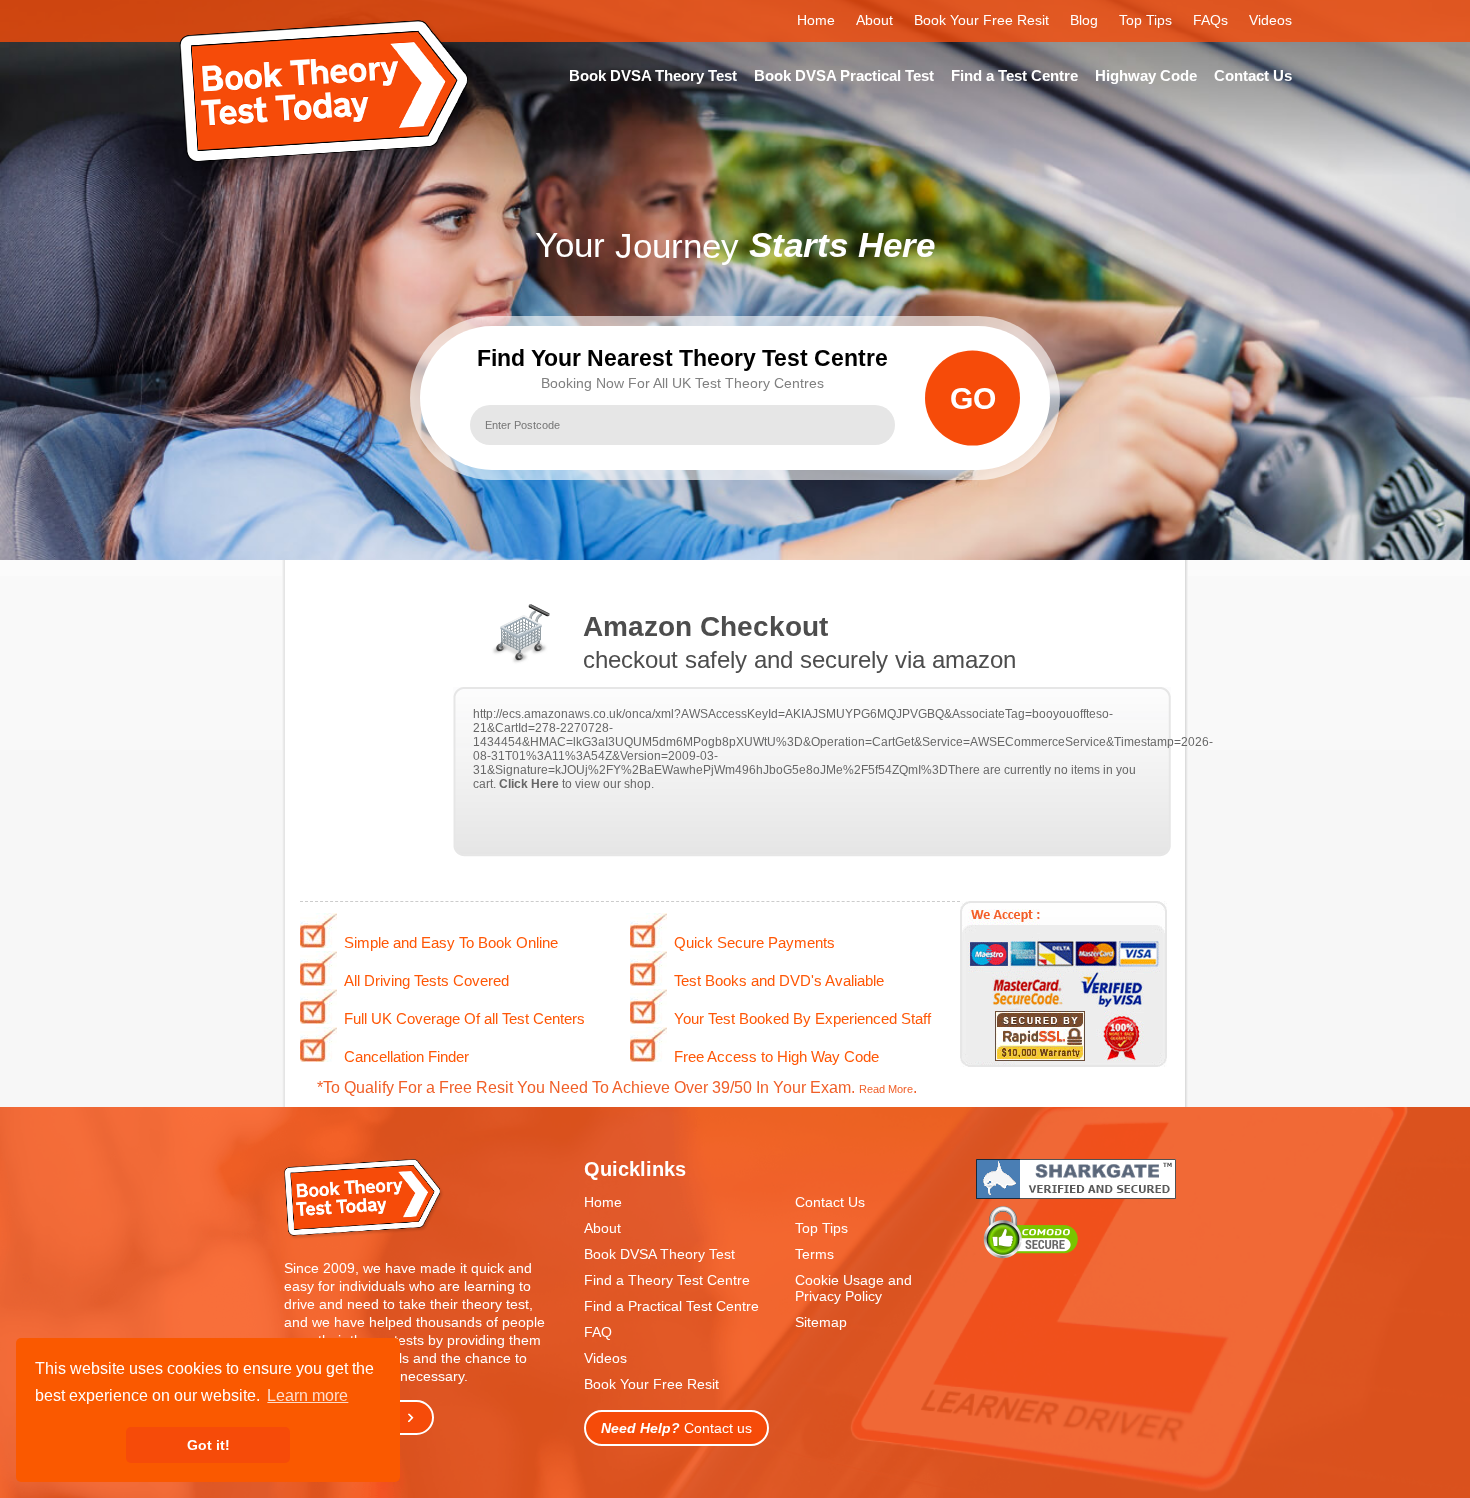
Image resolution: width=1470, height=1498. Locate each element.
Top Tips (1145, 20)
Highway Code (1146, 75)
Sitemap (821, 1322)
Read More (886, 1089)
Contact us (676, 1428)
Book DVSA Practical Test (844, 75)
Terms (814, 1254)
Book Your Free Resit (981, 20)
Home (816, 20)
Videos (1270, 20)
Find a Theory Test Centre (667, 1280)
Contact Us (1253, 75)
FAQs (1210, 20)
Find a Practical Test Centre (671, 1306)
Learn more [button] (307, 1395)
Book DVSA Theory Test (653, 75)
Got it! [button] (208, 1445)
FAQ (598, 1332)
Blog (1084, 20)
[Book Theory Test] (364, 1234)
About (874, 20)
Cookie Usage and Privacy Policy (853, 1288)
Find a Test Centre (1014, 75)
